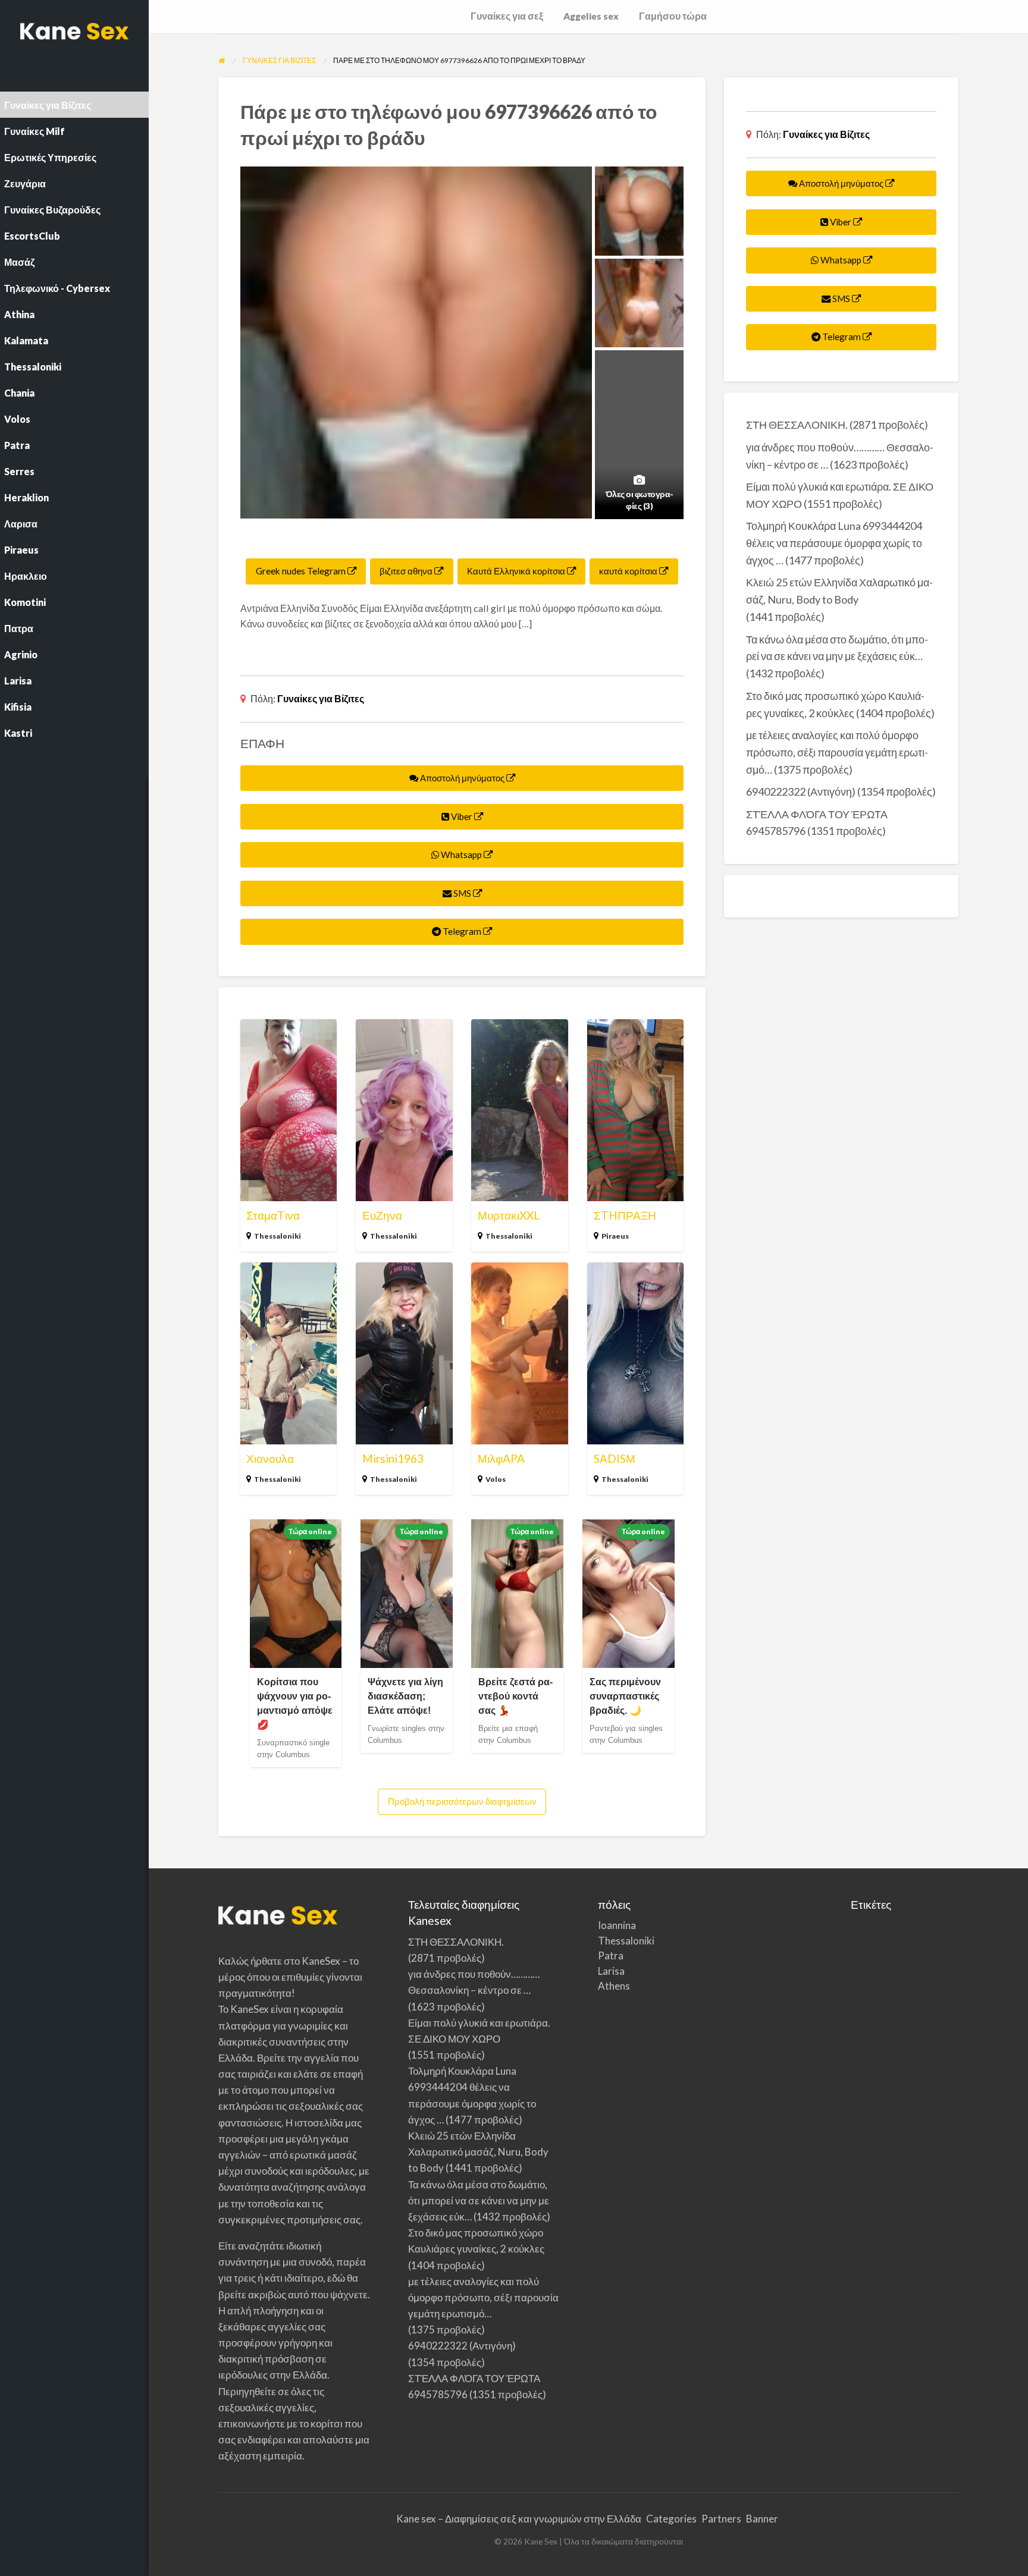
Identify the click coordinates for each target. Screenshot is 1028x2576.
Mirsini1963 (393, 1458)
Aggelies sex (591, 16)
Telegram (462, 931)
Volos (496, 1479)
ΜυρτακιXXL (509, 1215)
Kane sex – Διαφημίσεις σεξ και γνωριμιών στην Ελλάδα (519, 2519)
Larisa (611, 1971)
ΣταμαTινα (273, 1215)
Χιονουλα (270, 1458)
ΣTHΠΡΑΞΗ (625, 1215)
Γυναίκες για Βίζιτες (321, 698)
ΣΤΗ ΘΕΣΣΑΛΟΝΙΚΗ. (797, 425)
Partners (721, 2519)
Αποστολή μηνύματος (462, 778)
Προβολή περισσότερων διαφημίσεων (462, 1801)
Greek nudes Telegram (302, 571)
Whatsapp (461, 855)
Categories (671, 2519)
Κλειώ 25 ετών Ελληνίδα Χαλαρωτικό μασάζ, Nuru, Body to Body (478, 2152)
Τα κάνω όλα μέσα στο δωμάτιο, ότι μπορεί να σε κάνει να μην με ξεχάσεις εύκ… (479, 2200)
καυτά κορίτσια (629, 571)
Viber (462, 816)
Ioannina (617, 1925)
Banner (762, 2519)
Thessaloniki (278, 1236)
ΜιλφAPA (501, 1458)
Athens (614, 1986)
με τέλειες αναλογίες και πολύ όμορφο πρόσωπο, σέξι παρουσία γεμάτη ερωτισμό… (837, 752)
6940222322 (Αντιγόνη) (801, 791)
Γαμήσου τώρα (673, 16)
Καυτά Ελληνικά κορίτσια (517, 571)
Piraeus (615, 1236)
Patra (611, 1955)
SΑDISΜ (615, 1458)
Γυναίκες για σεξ (507, 16)
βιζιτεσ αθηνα (407, 571)
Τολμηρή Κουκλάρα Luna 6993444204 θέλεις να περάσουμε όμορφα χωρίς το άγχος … (834, 543)
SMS (462, 893)
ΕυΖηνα (382, 1215)
